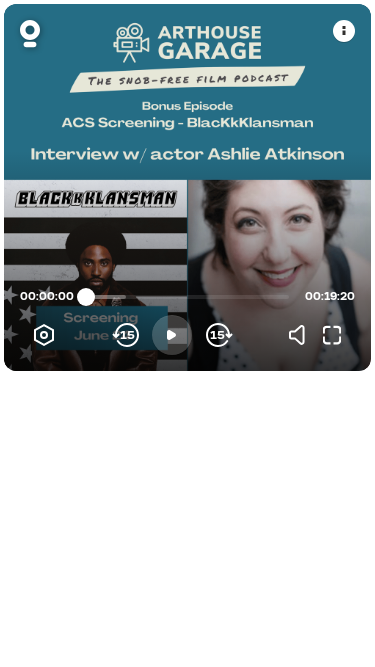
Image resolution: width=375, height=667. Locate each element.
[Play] (172, 335)
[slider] (86, 297)
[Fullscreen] (332, 335)
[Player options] (44, 335)
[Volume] (302, 335)
